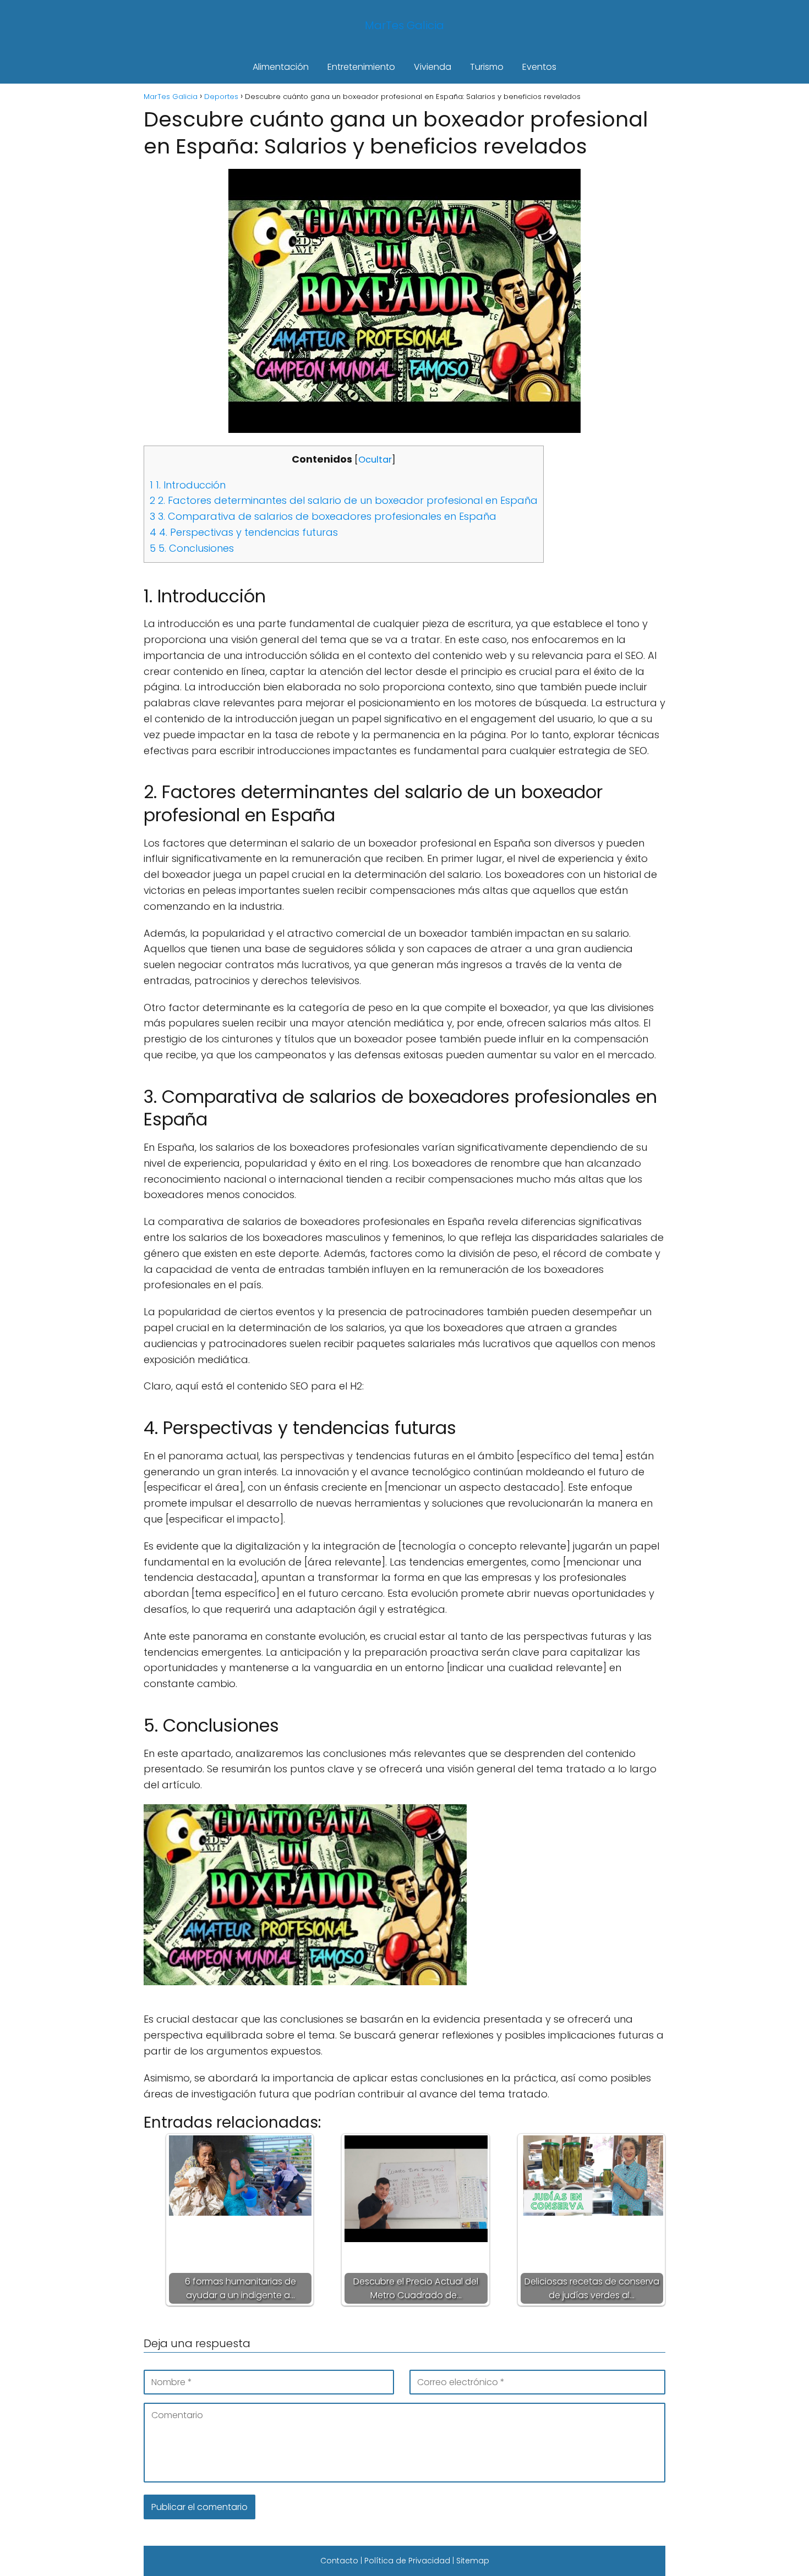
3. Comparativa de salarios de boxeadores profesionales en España (323, 516)
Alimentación (281, 67)
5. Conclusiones (192, 548)
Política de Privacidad (407, 2561)
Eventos (539, 67)
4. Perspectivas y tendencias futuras (244, 532)
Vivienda (433, 67)
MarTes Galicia (404, 25)
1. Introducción (188, 485)
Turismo (487, 67)
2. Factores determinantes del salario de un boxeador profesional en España (344, 500)
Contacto (339, 2561)
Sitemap (473, 2561)
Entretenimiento (361, 67)
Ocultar (375, 460)
